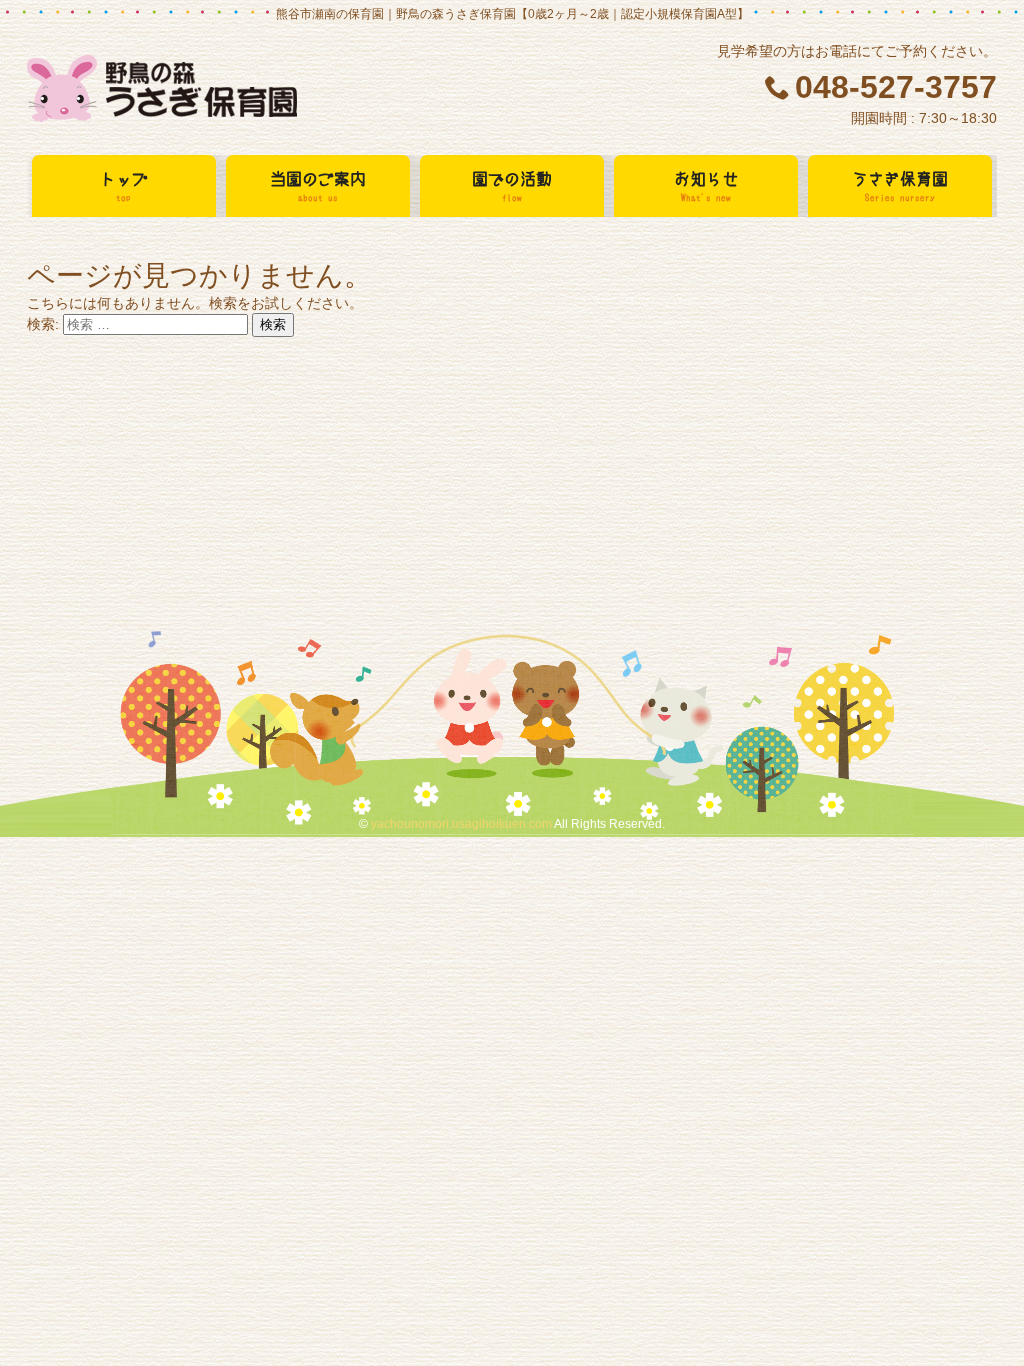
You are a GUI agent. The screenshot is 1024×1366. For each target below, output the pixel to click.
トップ (124, 185)
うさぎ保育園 (900, 185)
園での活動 (512, 185)
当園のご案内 (318, 185)
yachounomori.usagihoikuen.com (461, 824)
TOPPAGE (162, 89)
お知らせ (706, 185)
